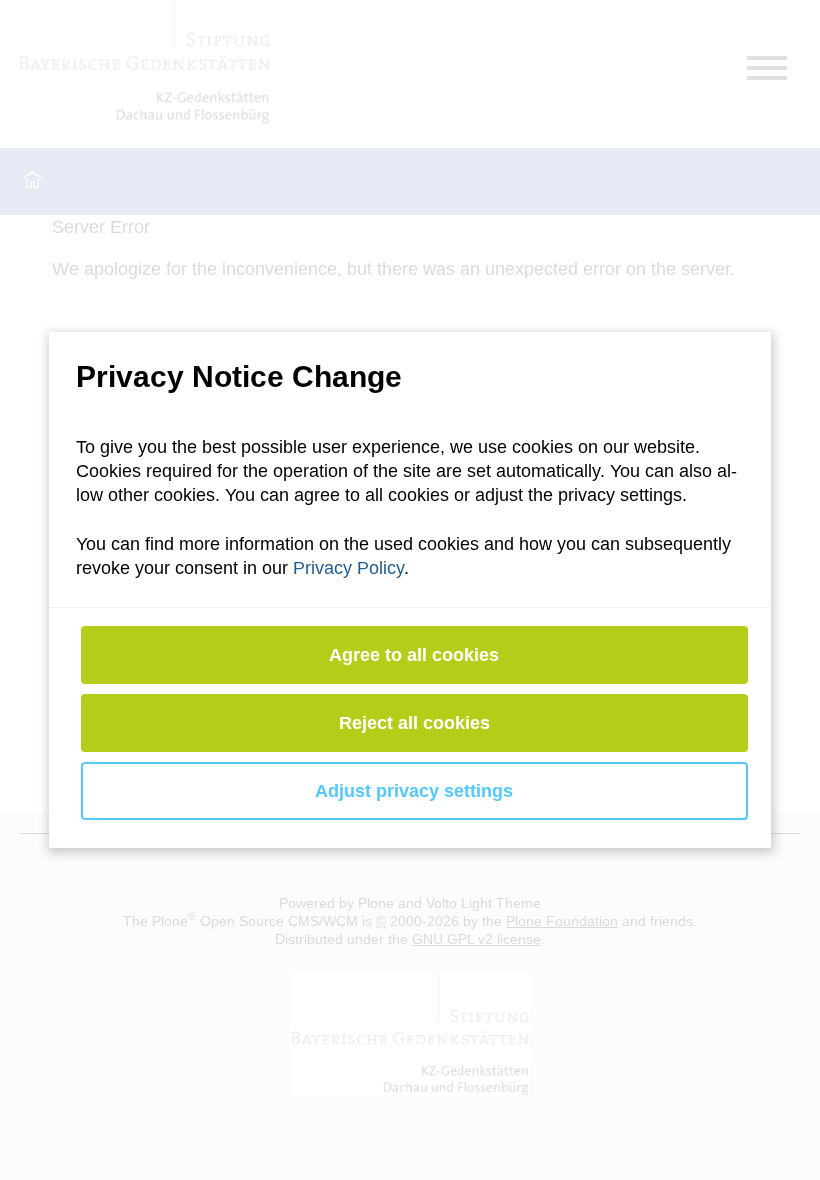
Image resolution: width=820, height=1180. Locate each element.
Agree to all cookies (415, 655)
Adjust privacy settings (415, 791)
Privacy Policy (348, 568)
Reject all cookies (414, 723)
